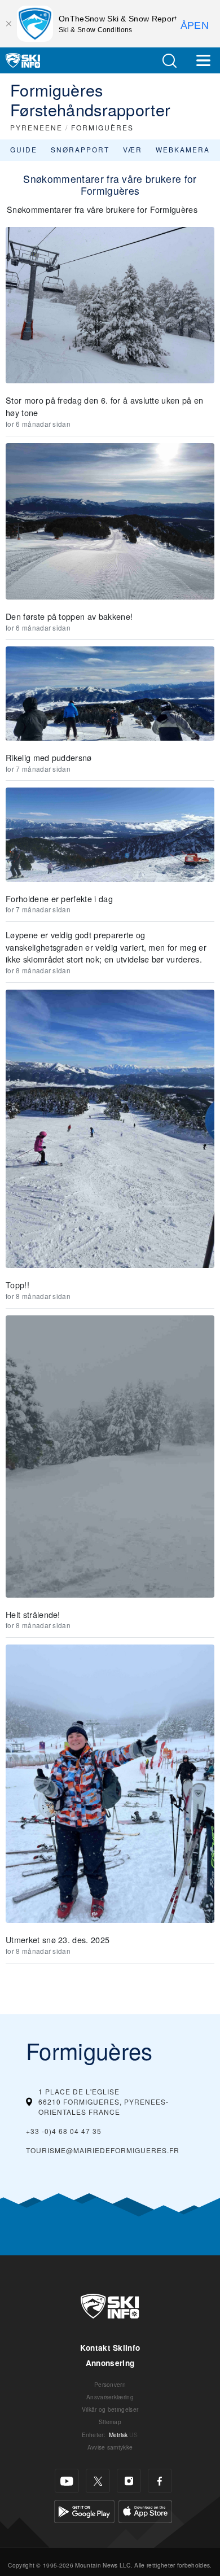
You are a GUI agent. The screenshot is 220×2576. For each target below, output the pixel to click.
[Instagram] (129, 2481)
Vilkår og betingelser (110, 2409)
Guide (24, 149)
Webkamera (183, 149)
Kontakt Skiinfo (110, 2348)
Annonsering (110, 2363)
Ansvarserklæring (110, 2397)
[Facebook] (160, 2481)
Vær (133, 149)
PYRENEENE (36, 127)
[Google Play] (84, 2510)
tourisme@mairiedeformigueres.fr (103, 2150)
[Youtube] (67, 2481)
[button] (169, 61)
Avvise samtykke (110, 2447)
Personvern (110, 2384)
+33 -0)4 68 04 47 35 (64, 2131)
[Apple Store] (145, 2510)
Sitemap (110, 2422)
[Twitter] (98, 2481)
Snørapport (80, 149)
